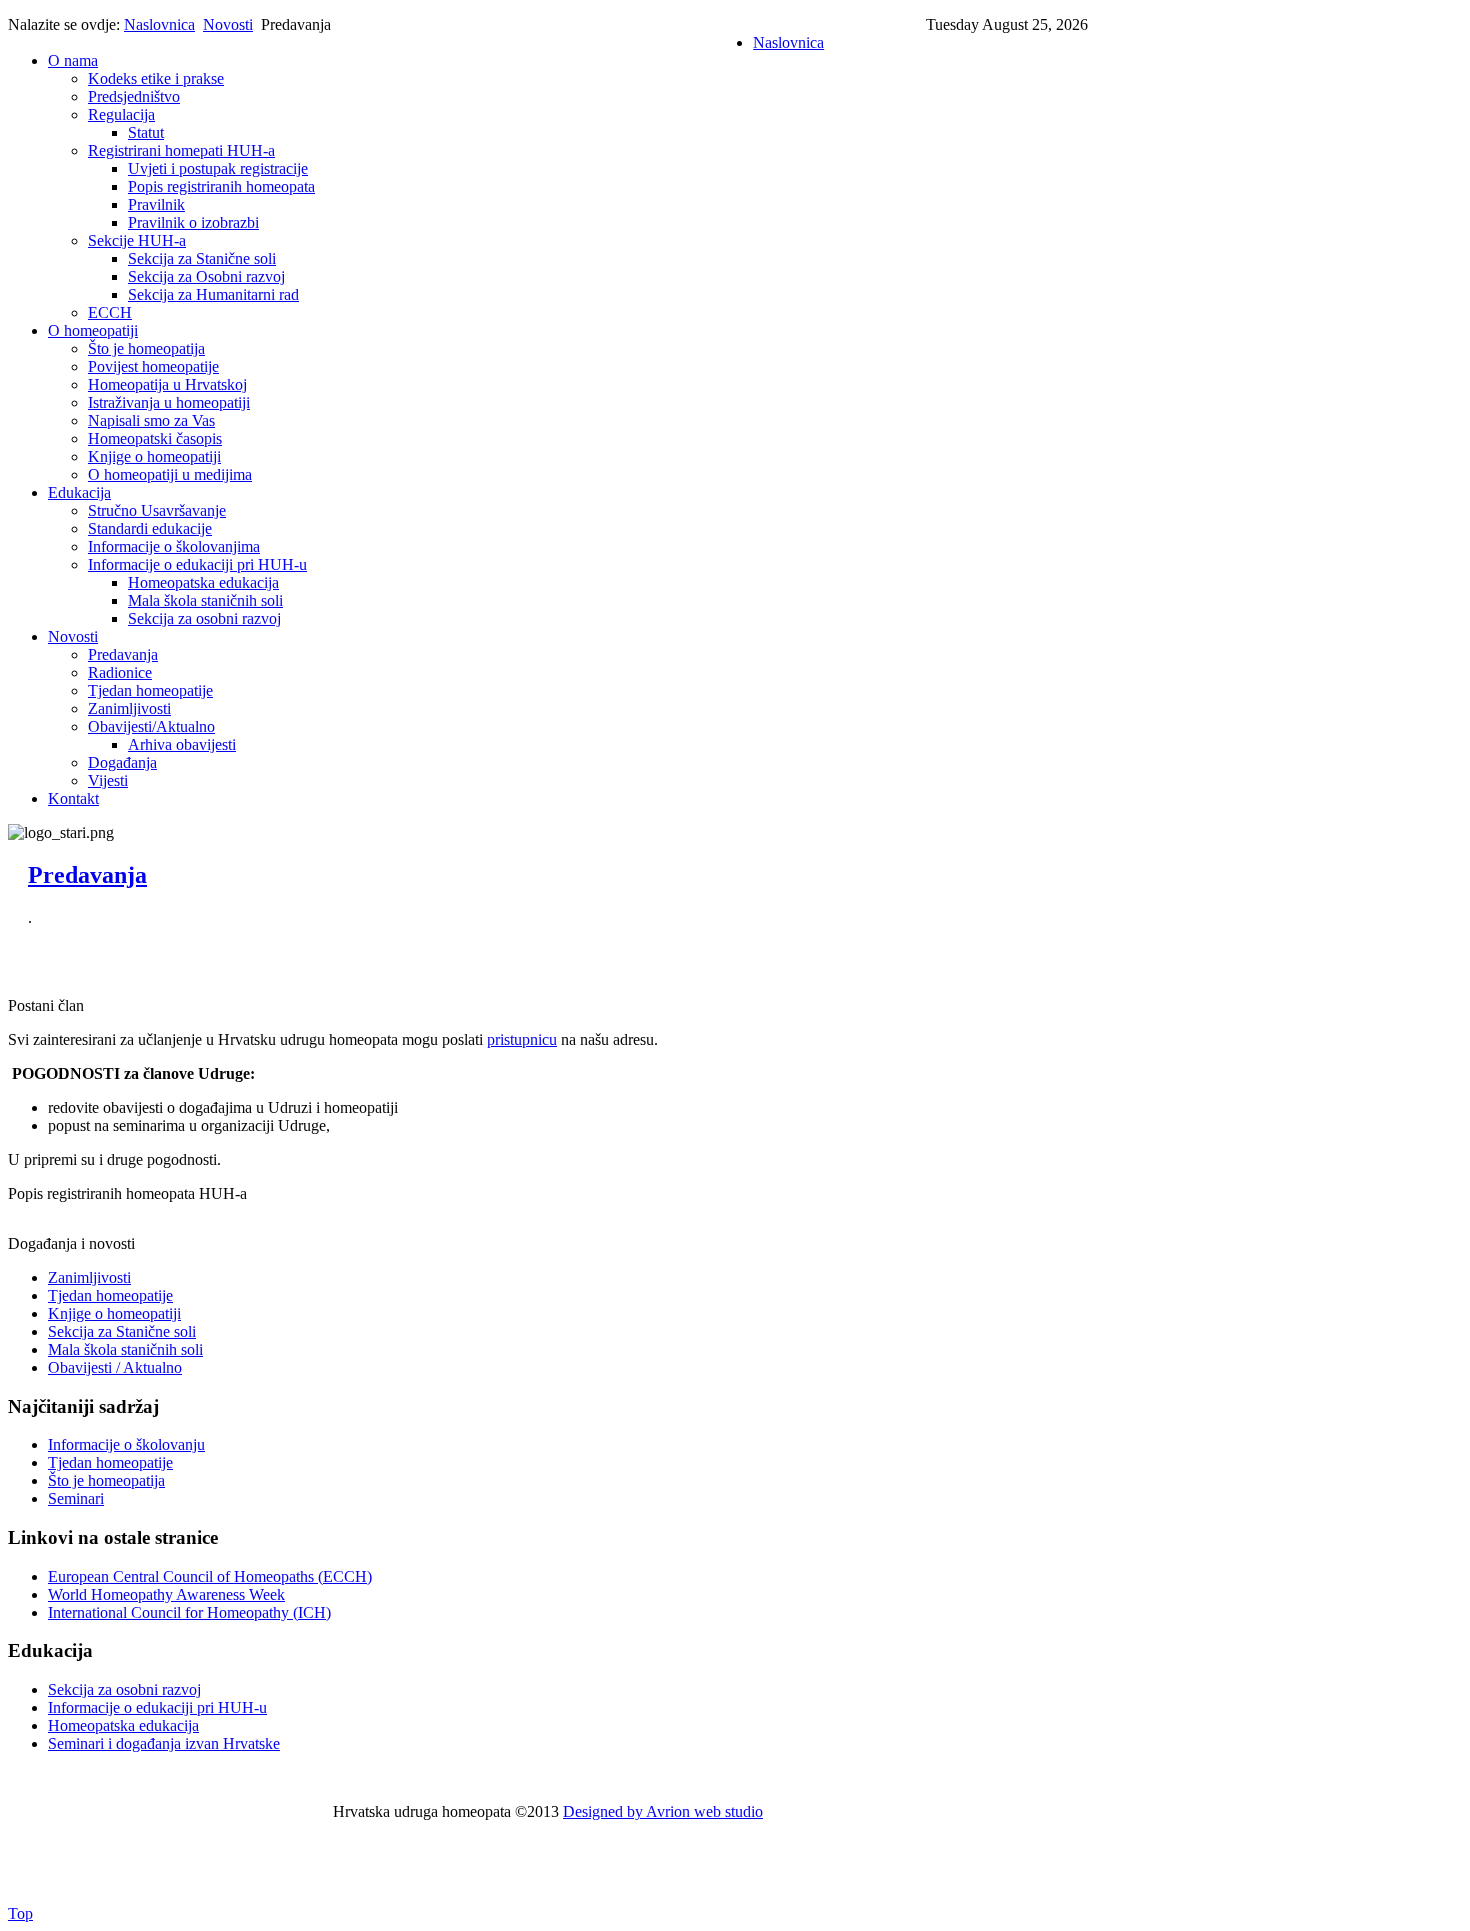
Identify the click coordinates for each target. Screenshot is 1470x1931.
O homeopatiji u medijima (170, 474)
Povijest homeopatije (153, 366)
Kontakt (73, 798)
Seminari (76, 1498)
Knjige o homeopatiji (154, 456)
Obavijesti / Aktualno (115, 1367)
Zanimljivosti (129, 708)
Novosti (228, 24)
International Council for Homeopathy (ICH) (189, 1612)
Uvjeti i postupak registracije (218, 168)
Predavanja (123, 654)
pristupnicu (522, 1039)
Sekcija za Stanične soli (202, 258)
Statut (146, 132)
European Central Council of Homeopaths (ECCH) (210, 1576)
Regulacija (121, 114)
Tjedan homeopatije (150, 690)
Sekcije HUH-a (137, 240)
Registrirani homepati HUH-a (181, 150)
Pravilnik (156, 204)
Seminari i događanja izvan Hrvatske (164, 1743)
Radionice (120, 672)
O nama (73, 60)
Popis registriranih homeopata (221, 186)
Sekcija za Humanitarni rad (213, 294)
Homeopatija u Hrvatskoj (167, 384)
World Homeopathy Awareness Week (166, 1594)
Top (20, 1913)
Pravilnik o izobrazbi (193, 222)
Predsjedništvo (134, 96)
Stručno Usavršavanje (157, 510)
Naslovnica (159, 24)
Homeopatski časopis (155, 438)
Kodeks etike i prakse (156, 78)
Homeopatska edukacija (203, 582)
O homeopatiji (93, 330)
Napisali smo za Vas (151, 420)
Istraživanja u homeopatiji (169, 402)
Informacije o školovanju (126, 1444)
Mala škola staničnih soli (205, 600)
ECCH (110, 312)
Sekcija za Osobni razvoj (206, 276)
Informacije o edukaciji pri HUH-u (197, 564)
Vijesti (108, 780)
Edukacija (79, 492)
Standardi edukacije (150, 528)
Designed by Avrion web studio (663, 1811)
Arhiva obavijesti (182, 744)
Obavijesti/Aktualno (151, 726)
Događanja (122, 762)
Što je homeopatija (146, 348)
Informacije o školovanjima (174, 546)
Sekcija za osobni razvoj (204, 618)
